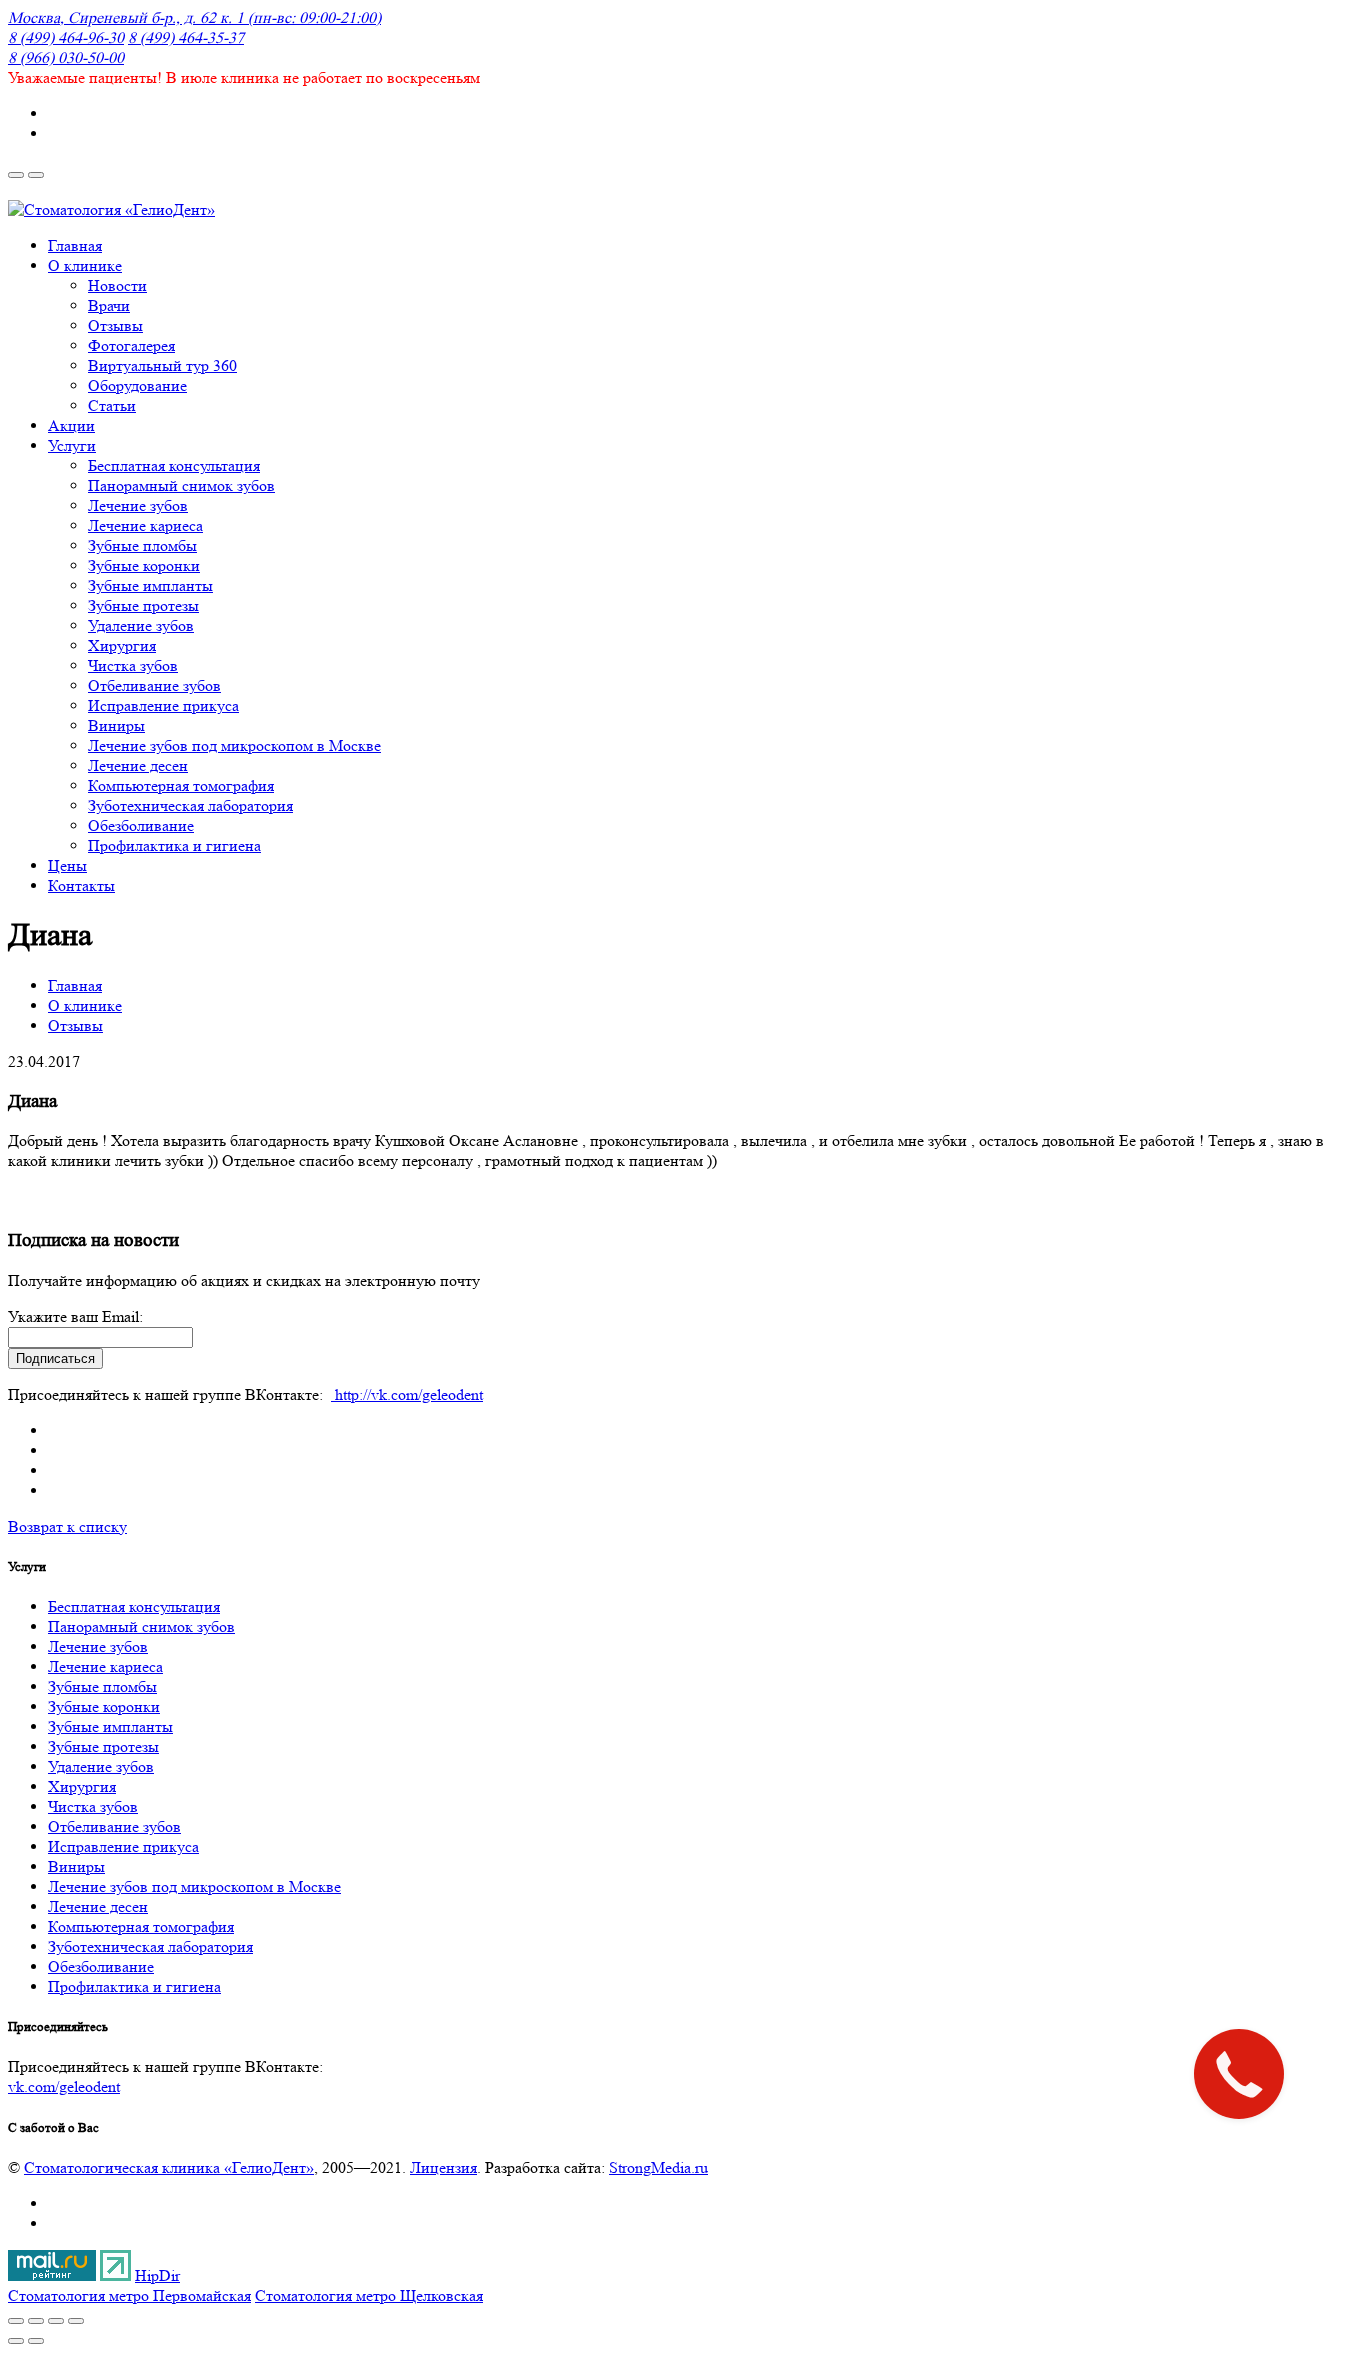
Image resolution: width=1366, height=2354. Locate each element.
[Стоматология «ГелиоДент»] (111, 209)
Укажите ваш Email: (75, 1316)
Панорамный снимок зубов (141, 1626)
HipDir (157, 2275)
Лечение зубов (98, 1646)
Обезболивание (101, 1966)
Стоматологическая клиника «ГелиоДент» (169, 2167)
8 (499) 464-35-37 (186, 37)
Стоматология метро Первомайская (129, 2295)
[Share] (36, 2321)
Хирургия (82, 1786)
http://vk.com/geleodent (407, 1394)
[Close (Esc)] (16, 2321)
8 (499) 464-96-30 (66, 37)
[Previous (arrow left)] (16, 2341)
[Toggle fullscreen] (56, 2321)
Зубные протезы (103, 1746)
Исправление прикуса (123, 1846)
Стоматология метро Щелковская (369, 2295)
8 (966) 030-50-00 (66, 57)
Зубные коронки (104, 1706)
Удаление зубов (101, 1766)
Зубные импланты (110, 1726)
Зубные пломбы (102, 1686)
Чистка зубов (93, 1806)
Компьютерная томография (141, 1926)
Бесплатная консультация (134, 1606)
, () (194, 17)
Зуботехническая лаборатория (150, 1946)
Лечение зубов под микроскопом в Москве (194, 1886)
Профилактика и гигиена (134, 1986)
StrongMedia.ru (658, 2167)
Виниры (76, 1866)
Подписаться (55, 1358)
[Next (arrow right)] (36, 2341)
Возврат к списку (67, 1526)
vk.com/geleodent (64, 2086)
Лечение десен (98, 1906)
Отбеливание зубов (114, 1826)
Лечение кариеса (105, 1666)
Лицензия (443, 2167)
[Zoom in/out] (76, 2321)
